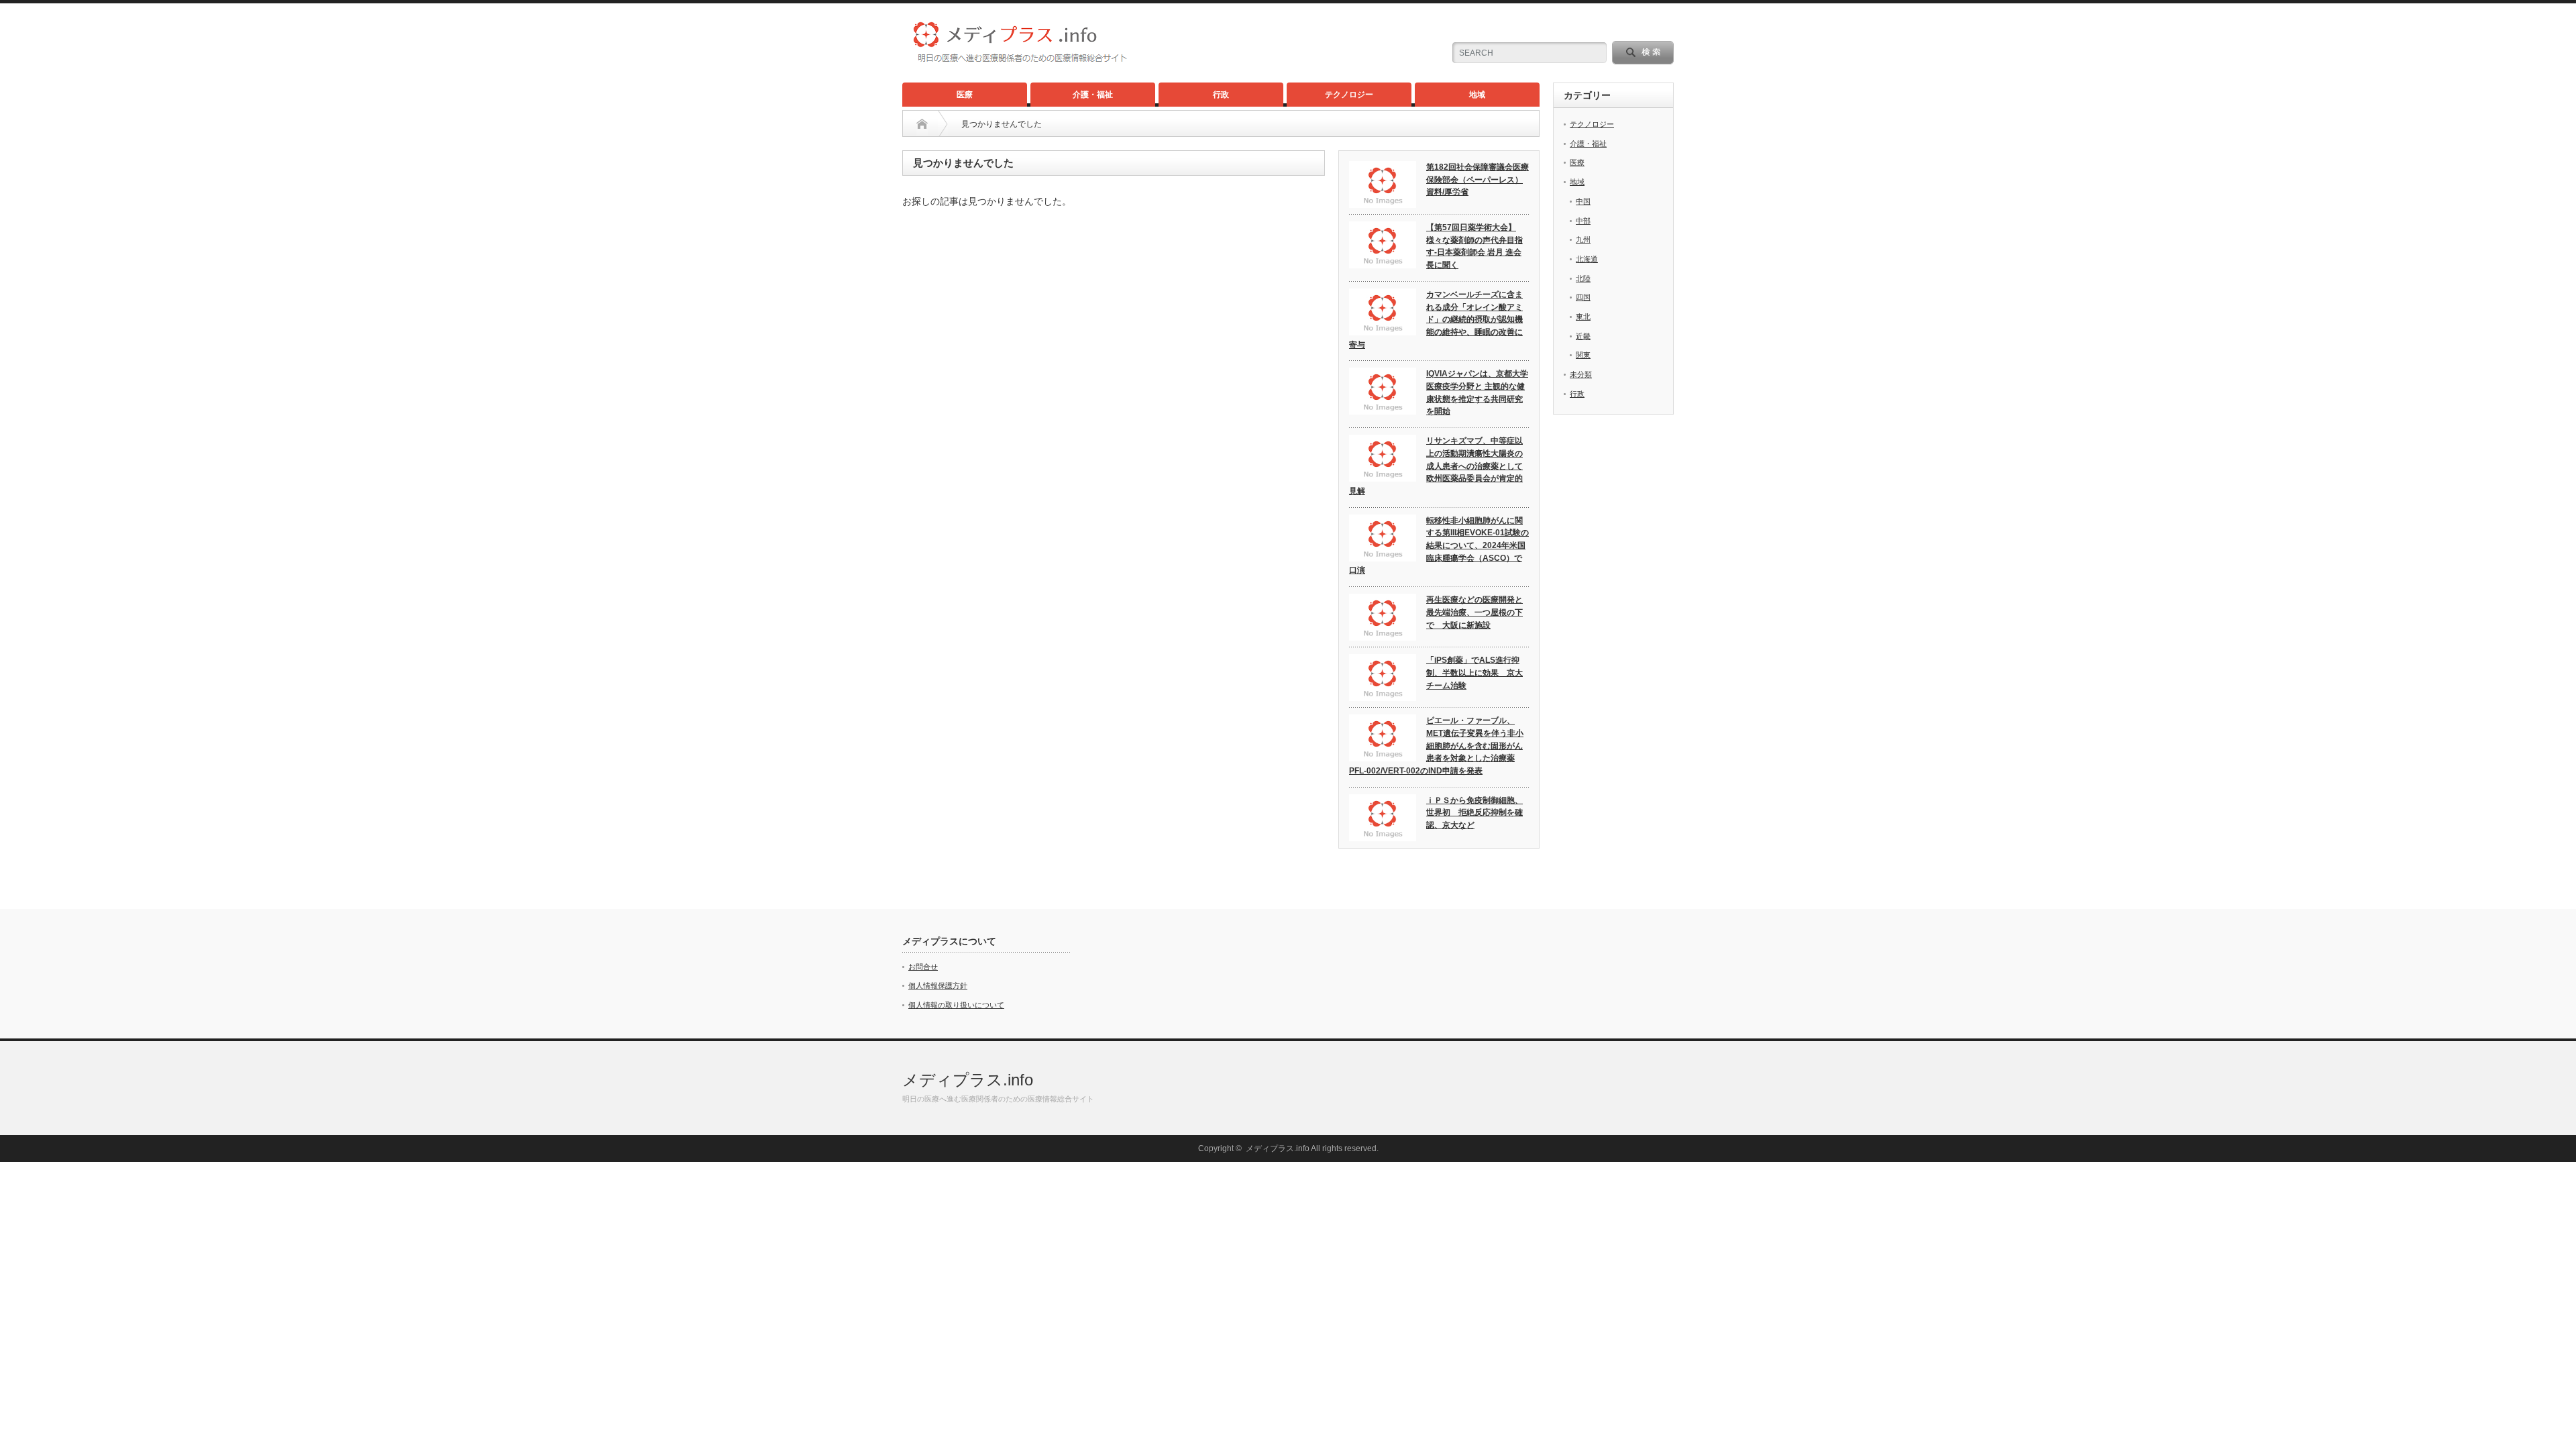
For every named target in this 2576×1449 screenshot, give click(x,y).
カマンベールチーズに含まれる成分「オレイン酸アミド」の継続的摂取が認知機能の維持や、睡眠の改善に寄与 (1436, 320)
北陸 (1583, 278)
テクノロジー (1349, 95)
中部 (1583, 221)
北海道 (1587, 259)
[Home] (922, 124)
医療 (965, 95)
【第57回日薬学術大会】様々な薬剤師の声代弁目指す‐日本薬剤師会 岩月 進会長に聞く (1474, 246)
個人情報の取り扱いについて (956, 1005)
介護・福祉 (1093, 95)
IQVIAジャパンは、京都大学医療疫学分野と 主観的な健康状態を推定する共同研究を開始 (1477, 392)
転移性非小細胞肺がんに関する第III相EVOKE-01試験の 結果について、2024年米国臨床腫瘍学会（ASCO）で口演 (1439, 546)
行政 (1221, 95)
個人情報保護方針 (938, 985)
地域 (1477, 95)
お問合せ (923, 967)
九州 (1583, 239)
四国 (1583, 297)
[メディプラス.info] (1040, 60)
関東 (1583, 355)
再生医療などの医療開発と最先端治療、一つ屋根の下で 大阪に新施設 (1474, 612)
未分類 (1581, 374)
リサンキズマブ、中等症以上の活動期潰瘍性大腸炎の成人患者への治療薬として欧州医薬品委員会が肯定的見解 (1436, 466)
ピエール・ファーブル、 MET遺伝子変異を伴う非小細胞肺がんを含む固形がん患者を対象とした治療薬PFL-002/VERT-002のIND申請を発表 (1436, 746)
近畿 (1583, 336)
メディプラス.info (968, 1080)
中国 (1583, 201)
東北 (1583, 317)
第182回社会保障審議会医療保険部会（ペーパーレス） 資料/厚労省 (1478, 179)
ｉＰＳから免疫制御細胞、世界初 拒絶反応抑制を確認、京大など (1474, 813)
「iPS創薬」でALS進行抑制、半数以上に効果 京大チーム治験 (1474, 673)
